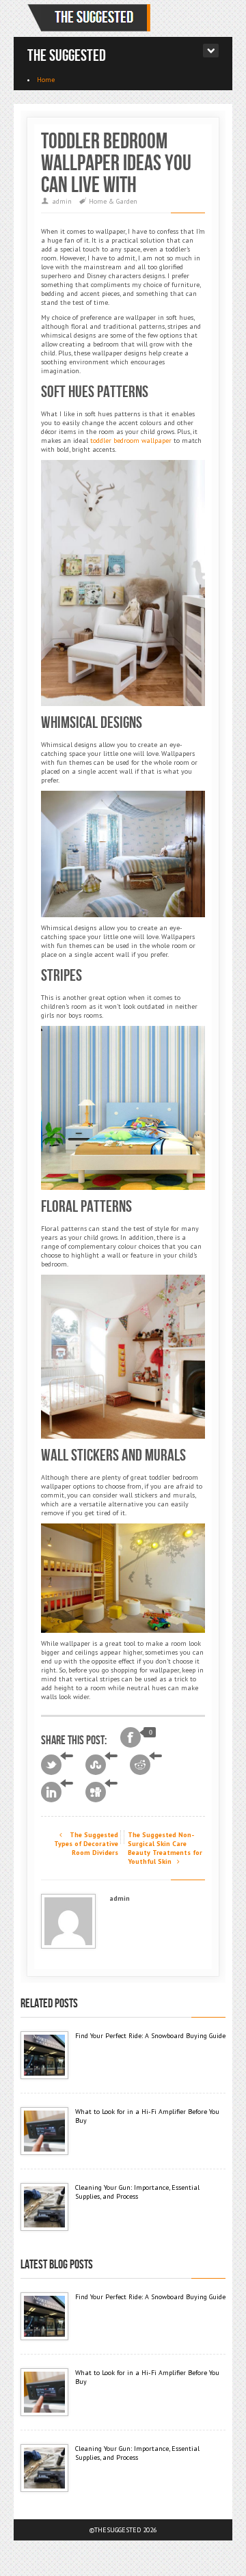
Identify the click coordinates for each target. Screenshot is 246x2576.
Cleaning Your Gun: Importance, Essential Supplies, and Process (137, 2192)
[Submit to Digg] (101, 1792)
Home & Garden (113, 201)
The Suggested (67, 56)
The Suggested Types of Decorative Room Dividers (86, 1844)
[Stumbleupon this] (101, 1765)
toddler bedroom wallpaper (131, 440)
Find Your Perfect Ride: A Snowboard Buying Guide (150, 2036)
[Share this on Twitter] (57, 1765)
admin (62, 201)
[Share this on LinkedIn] (57, 1792)
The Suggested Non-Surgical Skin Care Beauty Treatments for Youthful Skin (165, 1848)
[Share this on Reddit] (146, 1765)
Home (46, 80)
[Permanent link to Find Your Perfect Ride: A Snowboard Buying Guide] (44, 2055)
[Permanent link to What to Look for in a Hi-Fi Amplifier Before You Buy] (44, 2131)
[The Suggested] (92, 18)
